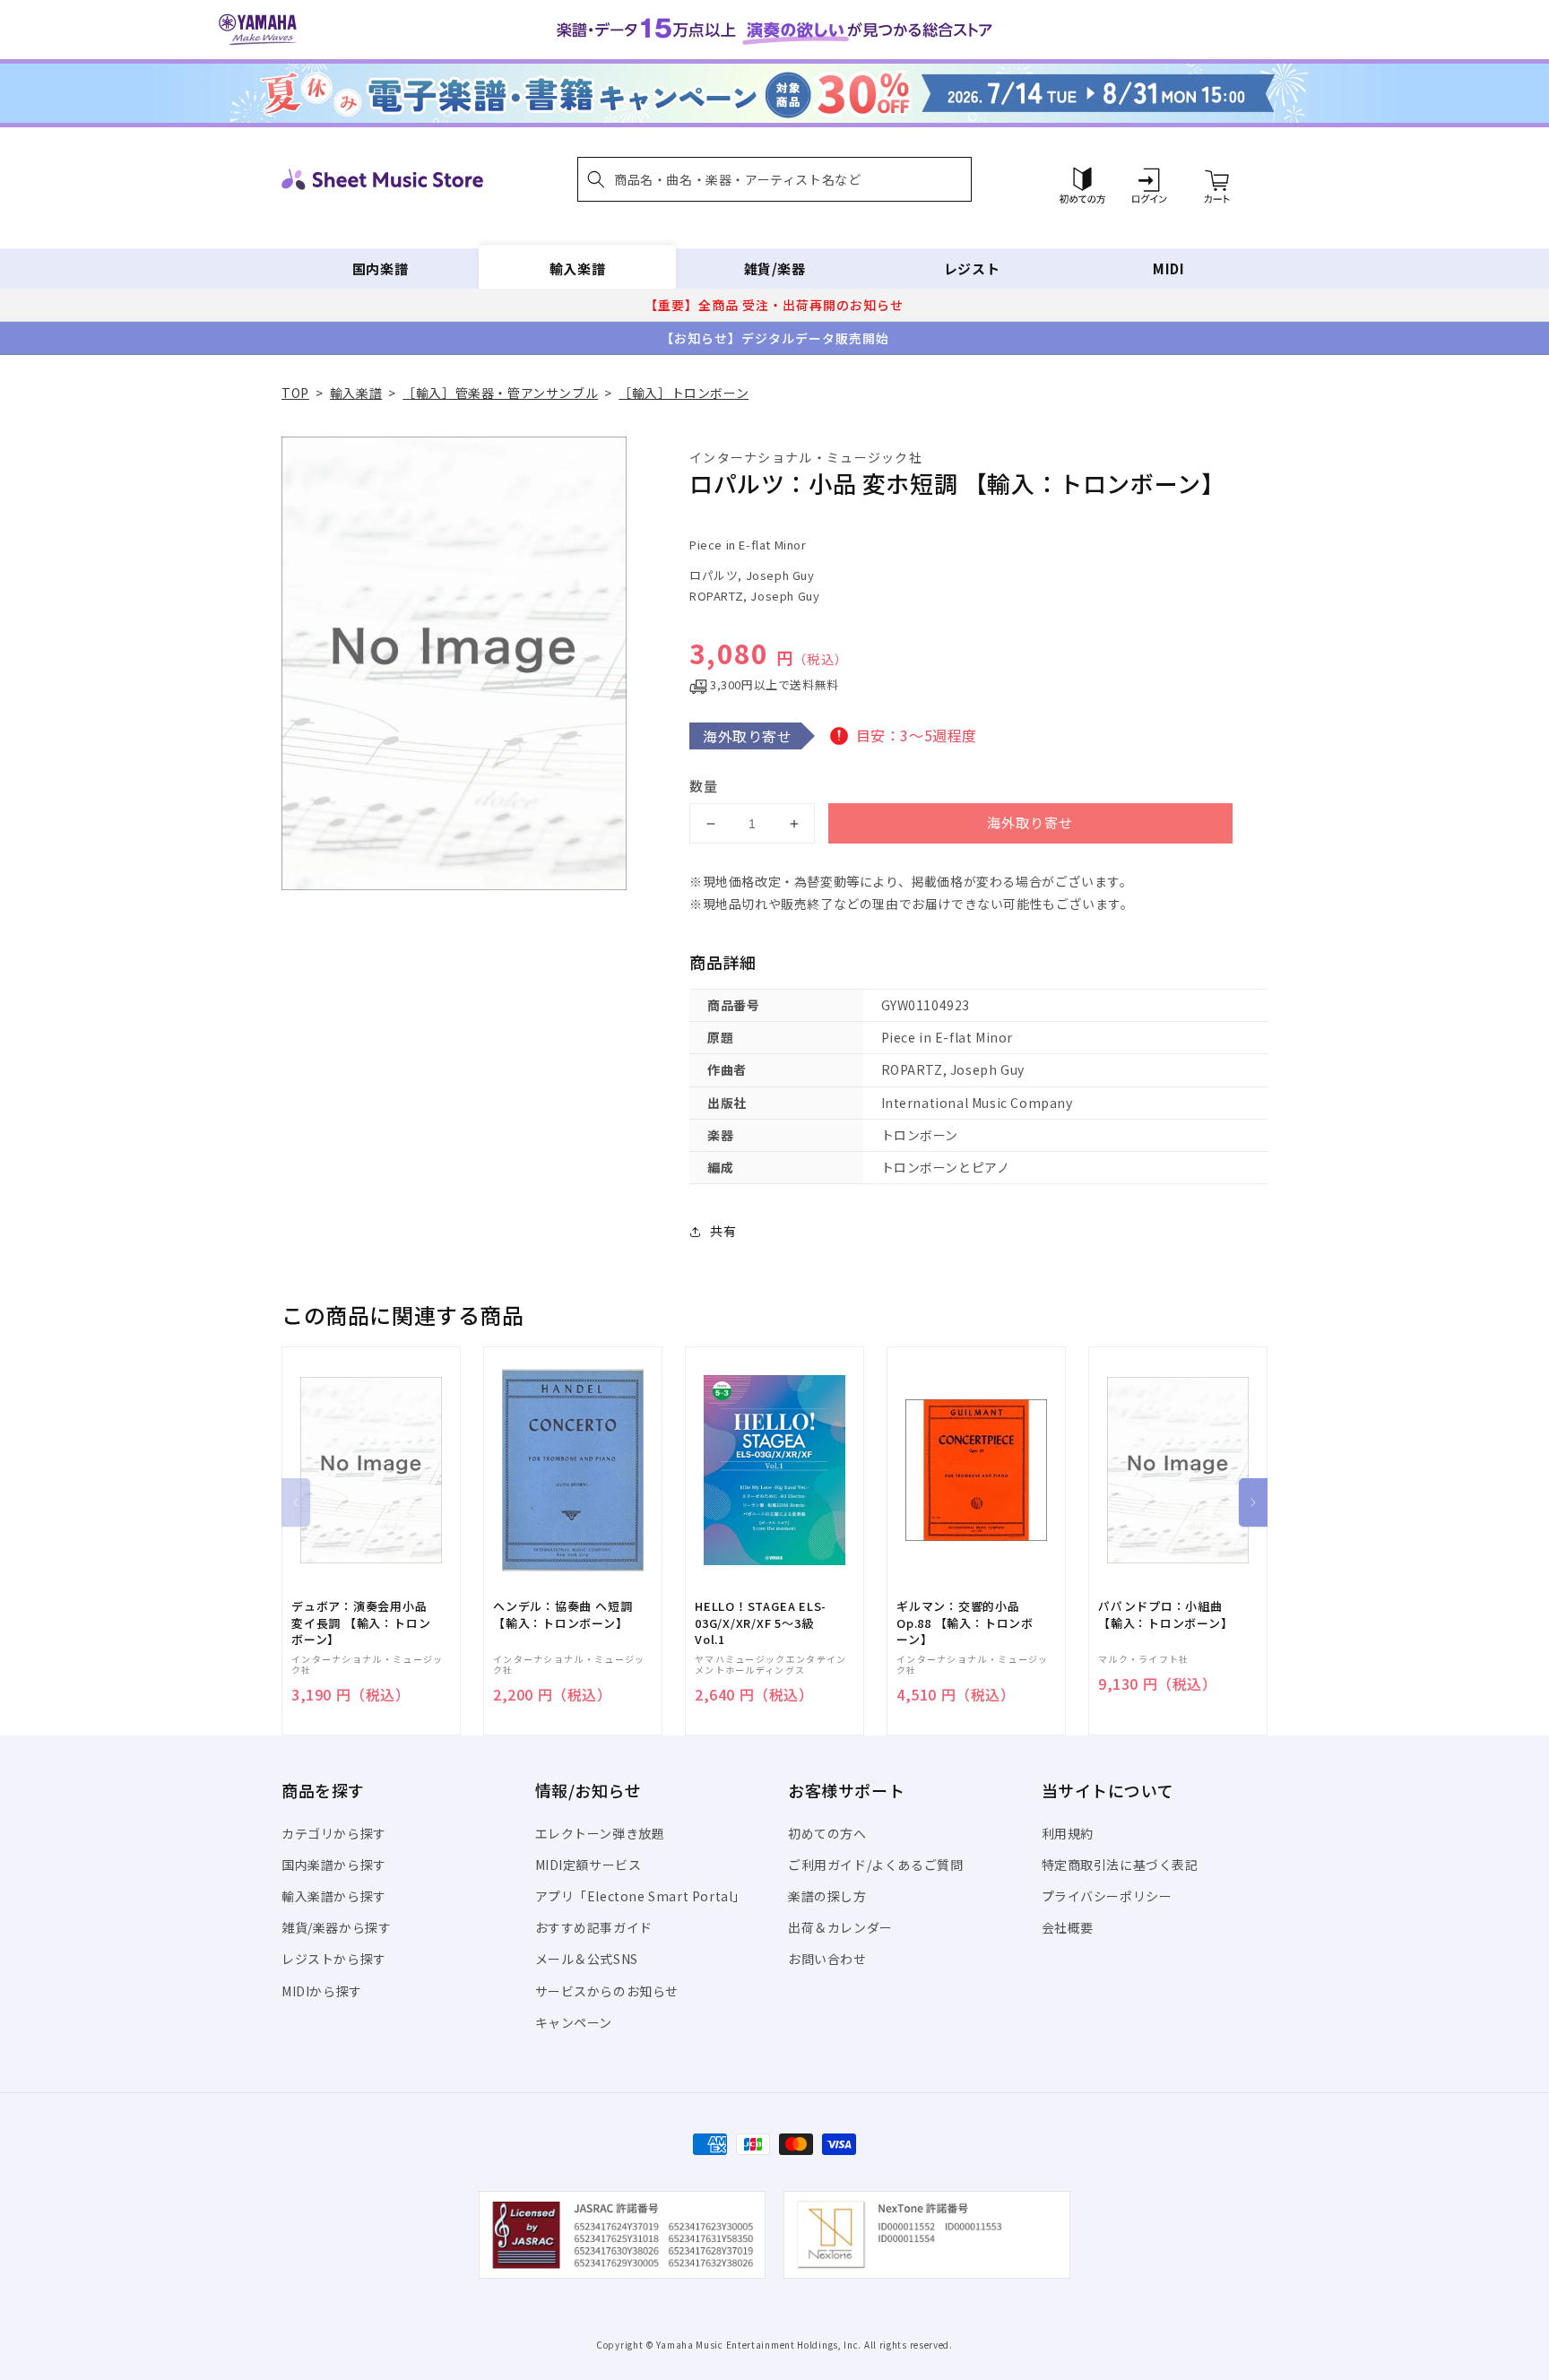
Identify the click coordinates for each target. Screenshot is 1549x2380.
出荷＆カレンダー (840, 1927)
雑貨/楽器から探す (336, 1927)
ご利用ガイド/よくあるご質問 (875, 1865)
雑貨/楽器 (775, 268)
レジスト (972, 268)
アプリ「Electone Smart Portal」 (641, 1896)
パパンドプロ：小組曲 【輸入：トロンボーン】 (1166, 1614)
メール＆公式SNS (587, 1959)
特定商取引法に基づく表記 (1120, 1865)
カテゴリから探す (334, 1833)
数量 (704, 786)
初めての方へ (827, 1833)
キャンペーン (574, 2022)
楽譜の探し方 (827, 1896)
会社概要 (1068, 1927)
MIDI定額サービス (588, 1865)
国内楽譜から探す (334, 1865)
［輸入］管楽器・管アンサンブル (500, 393)
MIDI (1168, 268)
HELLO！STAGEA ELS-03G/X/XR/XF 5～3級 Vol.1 (761, 1623)
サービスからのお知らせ (607, 1991)
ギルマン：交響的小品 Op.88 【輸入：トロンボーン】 (965, 1623)
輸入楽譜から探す (334, 1896)
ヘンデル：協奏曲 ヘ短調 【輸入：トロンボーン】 (562, 1614)
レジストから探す (334, 1959)
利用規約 (1068, 1833)
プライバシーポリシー (1107, 1896)
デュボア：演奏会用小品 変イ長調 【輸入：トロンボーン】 (361, 1623)
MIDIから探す (322, 1991)
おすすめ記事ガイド (594, 1927)
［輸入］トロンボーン (684, 393)
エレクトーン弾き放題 (600, 1833)
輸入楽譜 (577, 268)
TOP (295, 393)
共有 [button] (723, 1231)
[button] (774, 179)
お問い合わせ (827, 1959)
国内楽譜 (380, 268)
